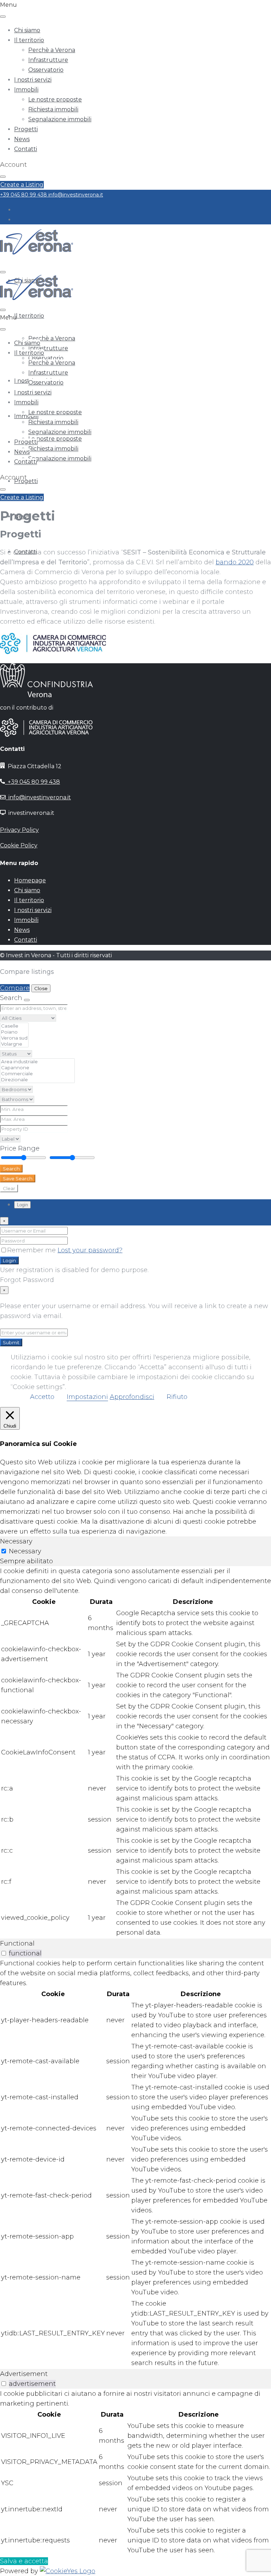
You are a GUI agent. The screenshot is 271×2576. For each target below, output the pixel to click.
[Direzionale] (37, 1080)
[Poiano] (14, 1032)
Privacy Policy (19, 830)
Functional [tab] (17, 1943)
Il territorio (29, 40)
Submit (11, 1342)
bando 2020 (235, 562)
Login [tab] (22, 1205)
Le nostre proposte (55, 99)
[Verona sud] (14, 1038)
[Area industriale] (37, 1062)
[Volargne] (14, 1044)
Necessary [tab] (16, 1541)
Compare (15, 988)
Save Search (18, 1178)
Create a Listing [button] (22, 185)
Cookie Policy (19, 845)
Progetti (26, 129)
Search (11, 1169)
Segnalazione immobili (60, 119)
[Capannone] (37, 1068)
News (22, 139)
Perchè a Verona (52, 50)
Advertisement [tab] (24, 2374)
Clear (9, 1188)
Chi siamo (27, 30)
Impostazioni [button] (87, 1397)
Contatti (26, 149)
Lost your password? (90, 1250)
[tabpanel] (135, 1752)
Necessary (25, 1551)
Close (41, 988)
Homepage (30, 880)
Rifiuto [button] (177, 1397)
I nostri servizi (33, 80)
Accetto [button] (42, 1397)
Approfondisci (132, 1397)
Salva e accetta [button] (24, 2561)
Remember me (32, 1250)
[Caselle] (14, 1026)
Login (9, 1260)
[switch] (4, 1953)
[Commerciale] (37, 1074)
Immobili (26, 90)
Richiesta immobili (53, 109)
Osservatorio (46, 70)
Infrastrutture (48, 60)
